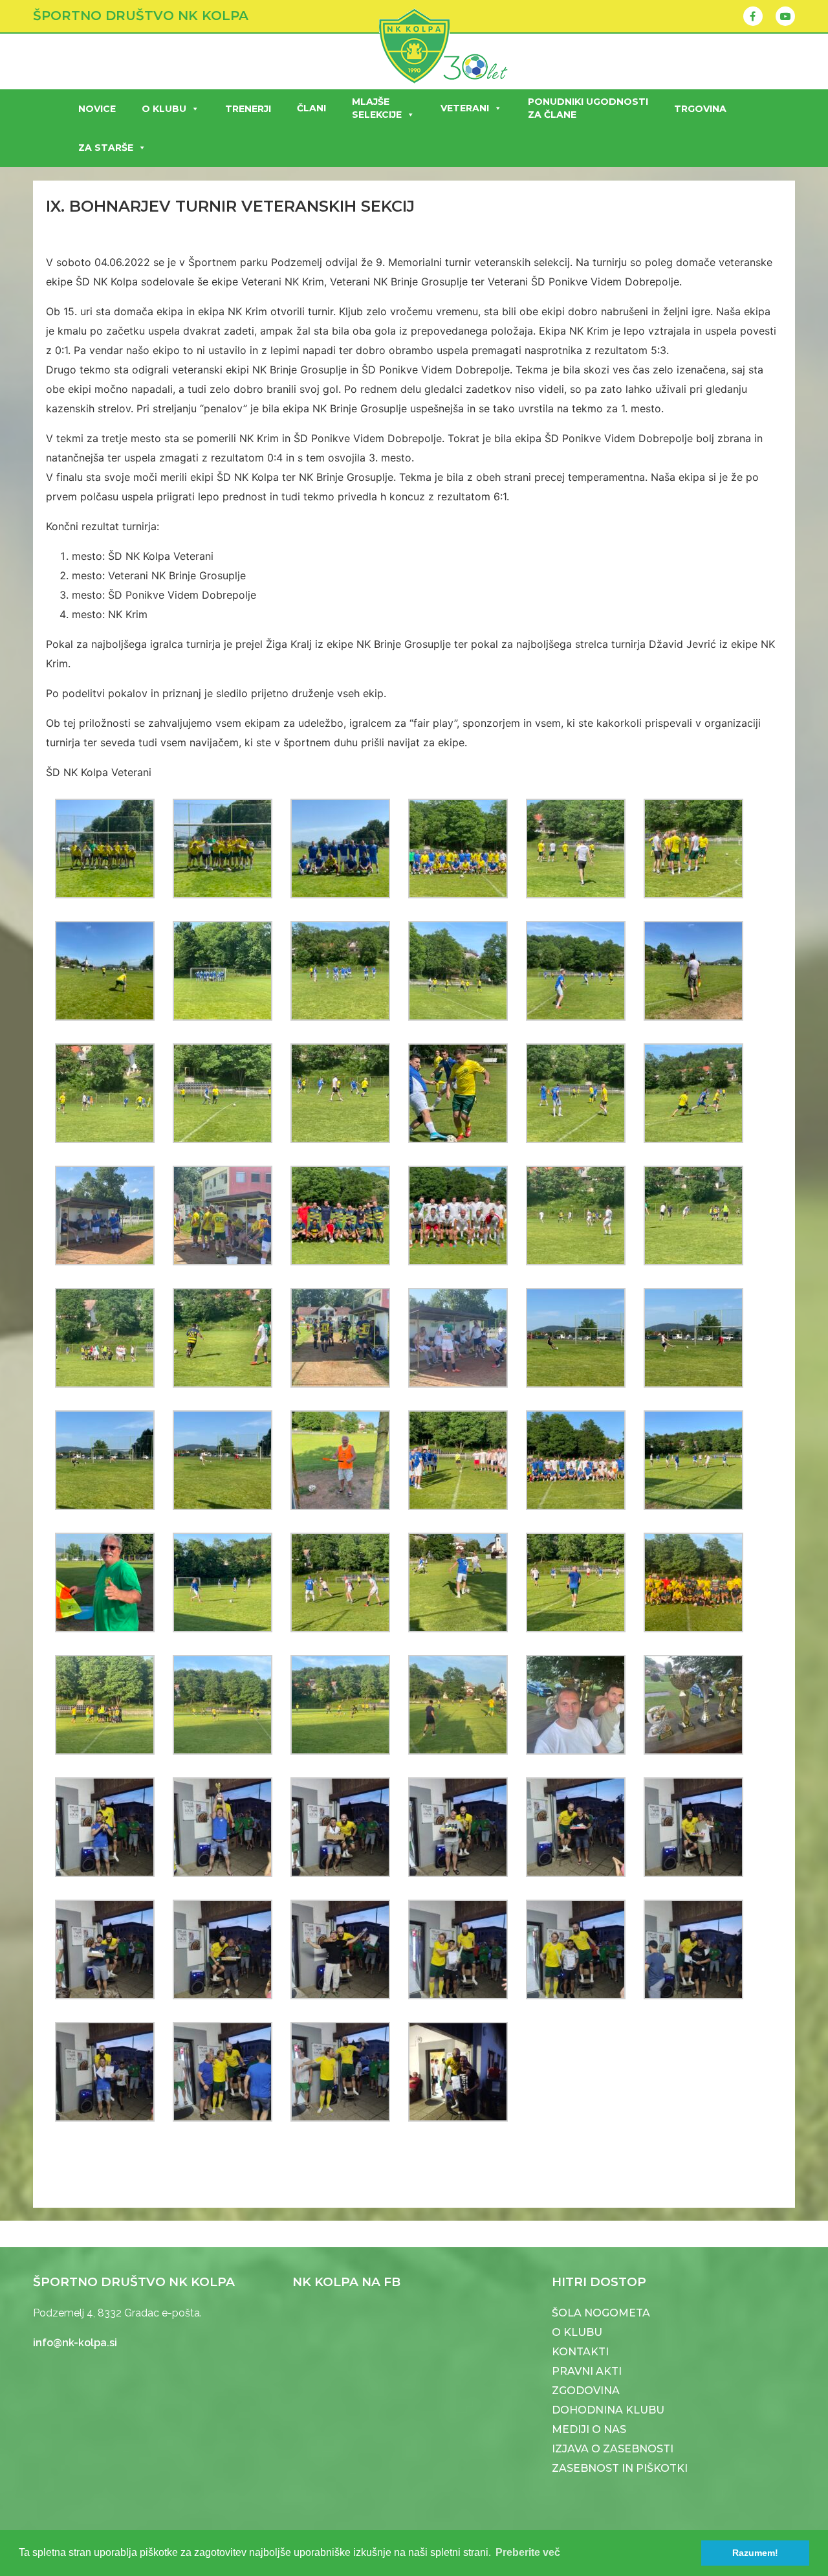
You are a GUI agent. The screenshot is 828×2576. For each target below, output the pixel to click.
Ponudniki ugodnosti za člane (588, 108)
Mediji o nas (589, 2429)
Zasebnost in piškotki (620, 2468)
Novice (97, 109)
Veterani (465, 108)
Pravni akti (587, 2371)
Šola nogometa (601, 2313)
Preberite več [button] (528, 2552)
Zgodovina (586, 2391)
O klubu (164, 109)
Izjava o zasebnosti (613, 2449)
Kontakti (580, 2352)
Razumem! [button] (755, 2553)
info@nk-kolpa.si (75, 2343)
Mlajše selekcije (377, 108)
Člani (311, 108)
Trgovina (700, 109)
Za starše (106, 148)
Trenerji (248, 109)
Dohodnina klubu (608, 2410)
